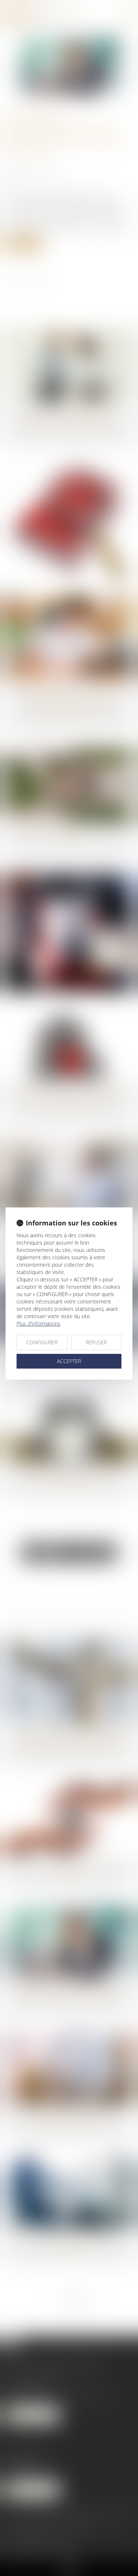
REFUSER (96, 1342)
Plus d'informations (38, 1324)
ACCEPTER (69, 1361)
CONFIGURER (42, 1342)
